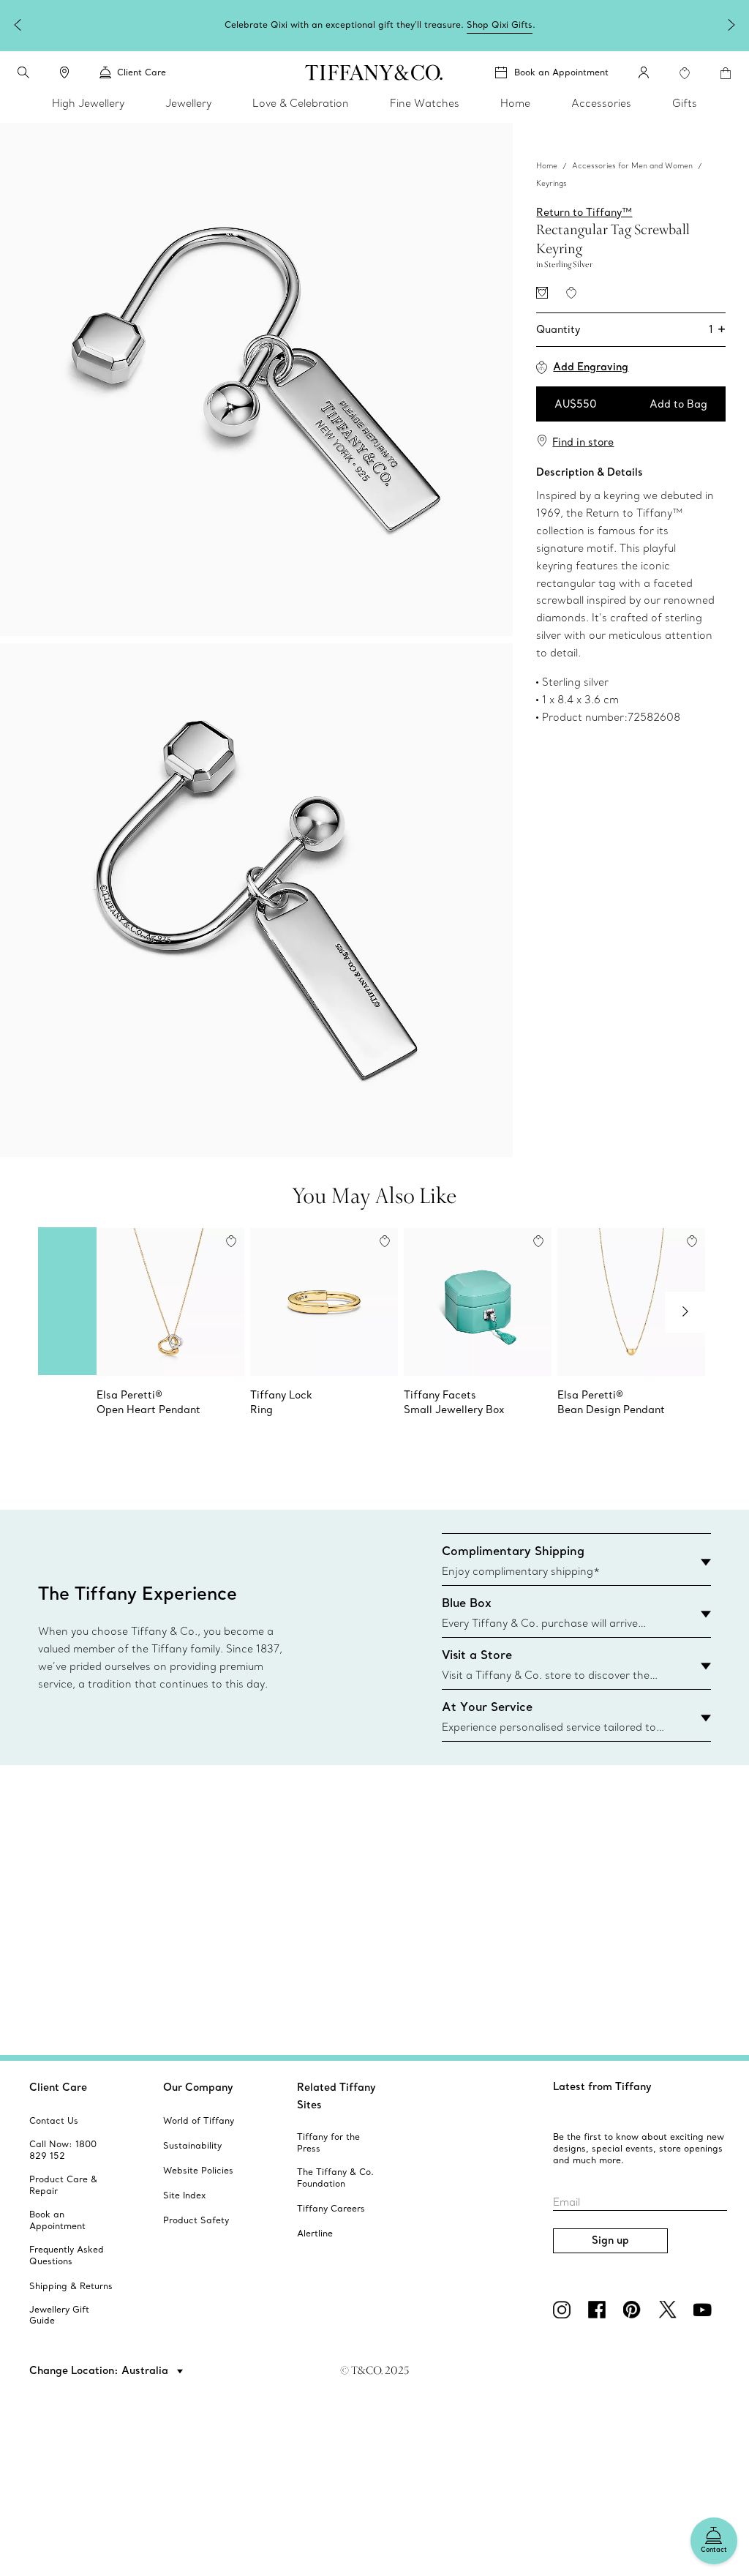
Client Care (58, 2087)
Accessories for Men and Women (632, 166)
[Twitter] (670, 2310)
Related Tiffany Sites (336, 2096)
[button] (23, 72)
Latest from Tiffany (602, 2086)
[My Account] (644, 72)
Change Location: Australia (100, 2370)
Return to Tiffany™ (584, 212)
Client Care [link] (142, 72)
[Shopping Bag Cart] (726, 73)
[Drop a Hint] (542, 293)
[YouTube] (705, 2310)
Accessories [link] (601, 103)
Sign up (610, 2240)
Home (547, 166)
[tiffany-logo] (374, 72)
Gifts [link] (685, 103)
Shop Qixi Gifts (500, 25)
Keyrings (552, 183)
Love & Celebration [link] (301, 103)
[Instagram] (565, 2310)
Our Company (198, 2087)
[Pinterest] (635, 2310)
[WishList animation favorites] (685, 73)
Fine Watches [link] (425, 103)
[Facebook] (600, 2310)
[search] (23, 72)
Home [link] (515, 103)
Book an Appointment (561, 72)
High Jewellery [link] (88, 103)
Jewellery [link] (188, 103)
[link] (64, 72)
